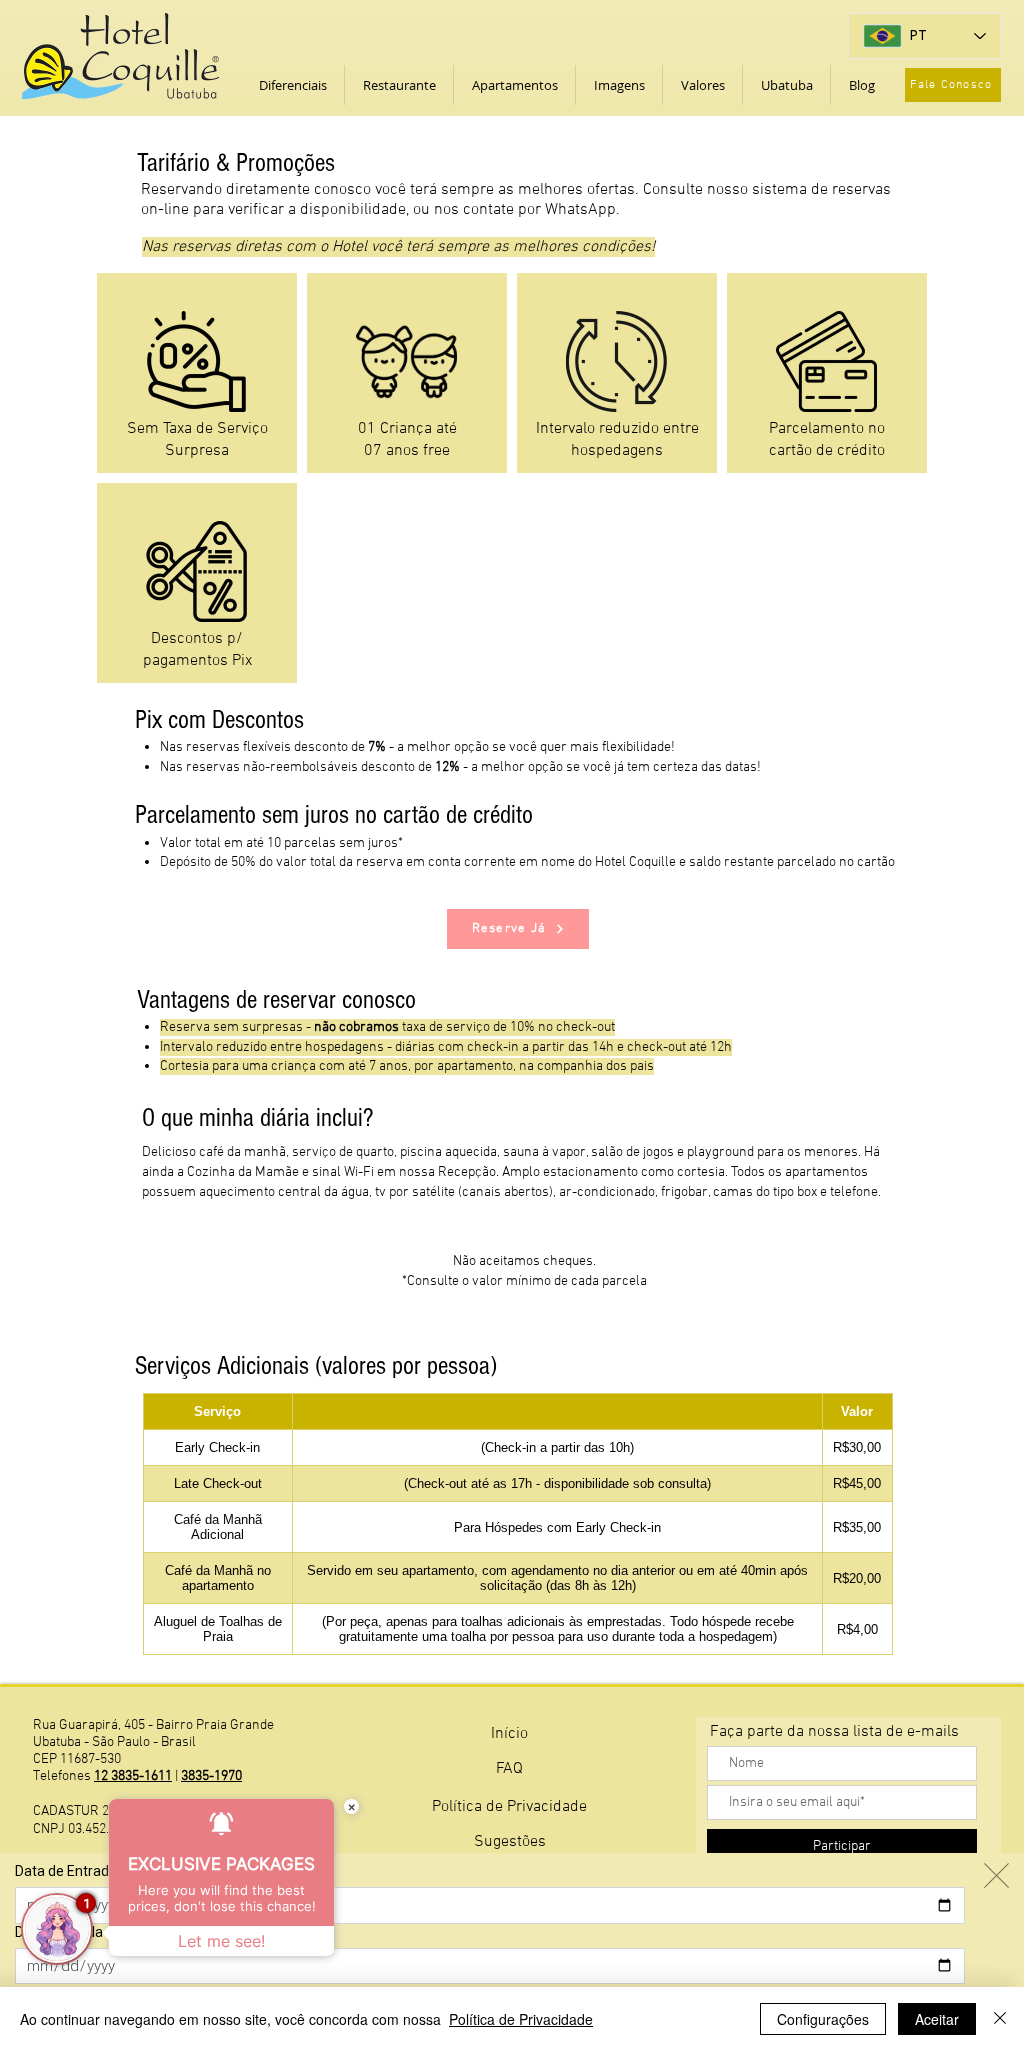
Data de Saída (59, 1932)
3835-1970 (211, 1776)
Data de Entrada (66, 1871)
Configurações (823, 2019)
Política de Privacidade (521, 2019)
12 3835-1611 (133, 1776)
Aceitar (937, 2019)
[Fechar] (1000, 2019)
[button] (292, 85)
